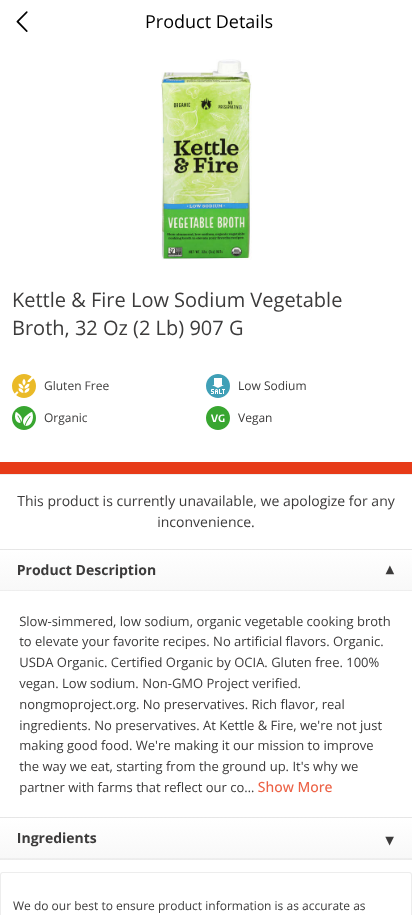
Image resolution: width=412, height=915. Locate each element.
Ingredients (57, 838)
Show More (295, 787)
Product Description (86, 570)
